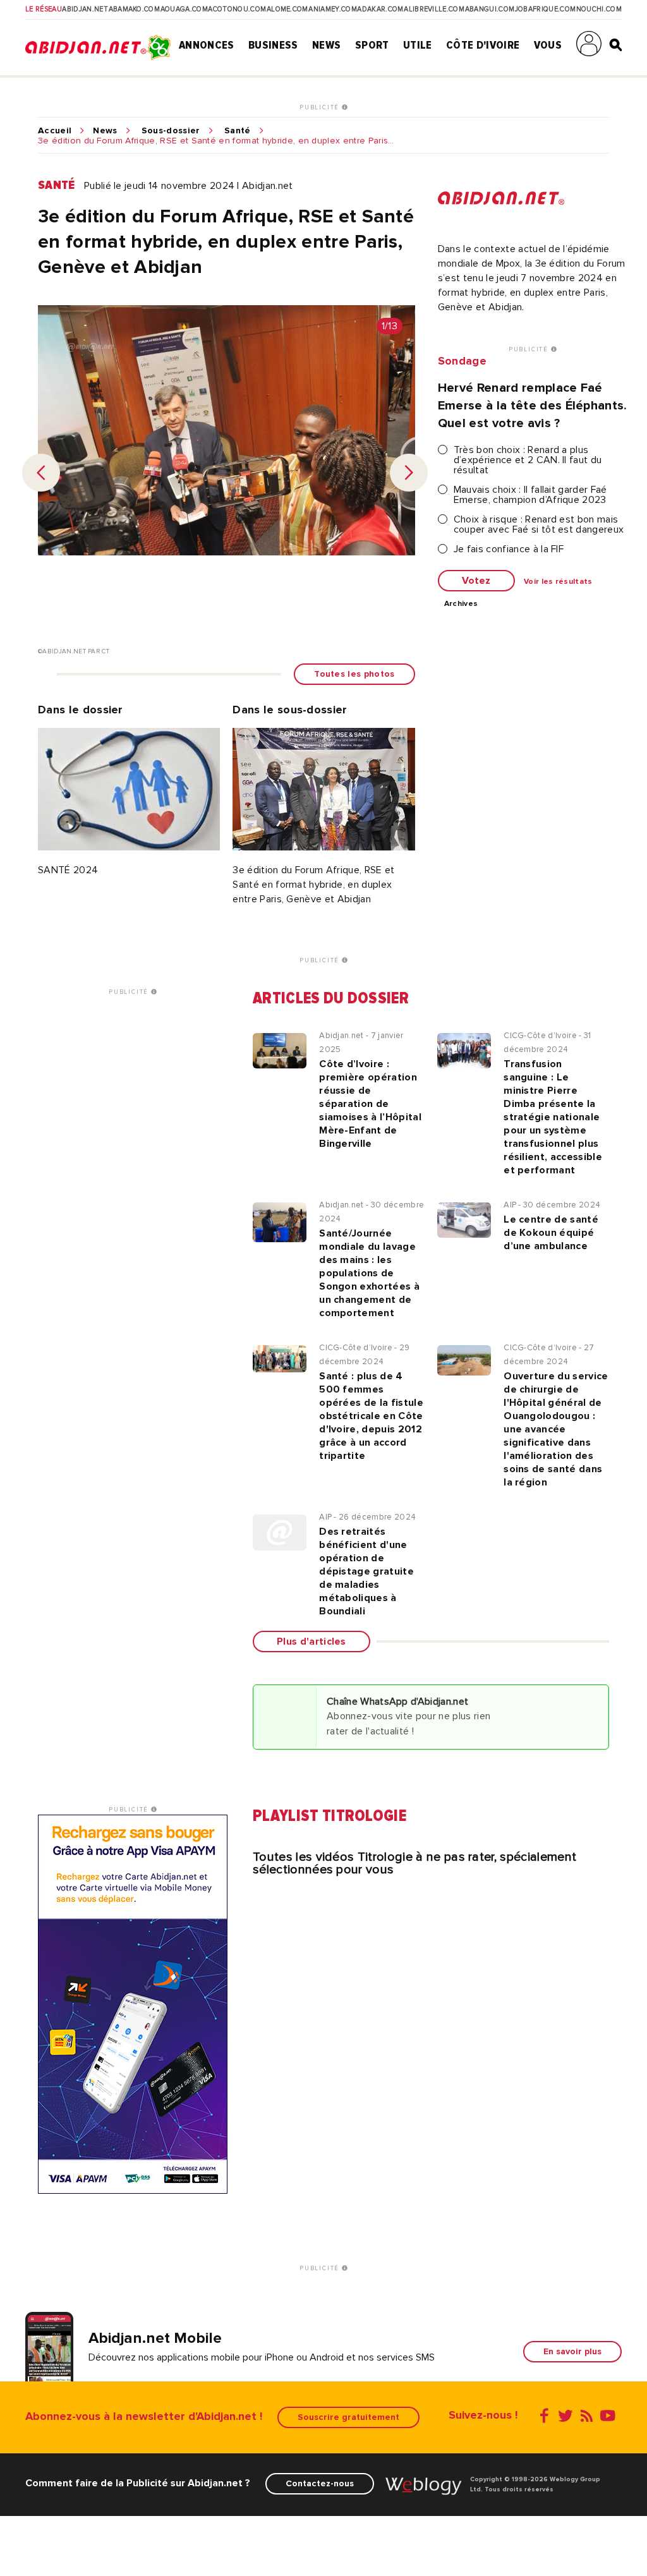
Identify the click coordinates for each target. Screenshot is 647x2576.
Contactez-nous (320, 2483)
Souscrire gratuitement (348, 2417)
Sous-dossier (171, 131)
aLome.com (287, 9)
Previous (41, 473)
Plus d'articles (311, 1642)
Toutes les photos (354, 674)
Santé (238, 131)
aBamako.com (135, 9)
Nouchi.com (599, 9)
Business (273, 45)
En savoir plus (572, 2351)
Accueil (55, 131)
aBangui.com (490, 9)
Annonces (207, 45)
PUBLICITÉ (321, 107)
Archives (461, 604)
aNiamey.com (333, 9)
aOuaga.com (184, 9)
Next (409, 473)
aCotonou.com (237, 9)
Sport (372, 45)
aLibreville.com (434, 9)
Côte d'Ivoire (483, 45)
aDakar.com (380, 9)
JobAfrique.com (545, 9)
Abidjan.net (85, 9)
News (326, 45)
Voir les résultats (558, 582)
